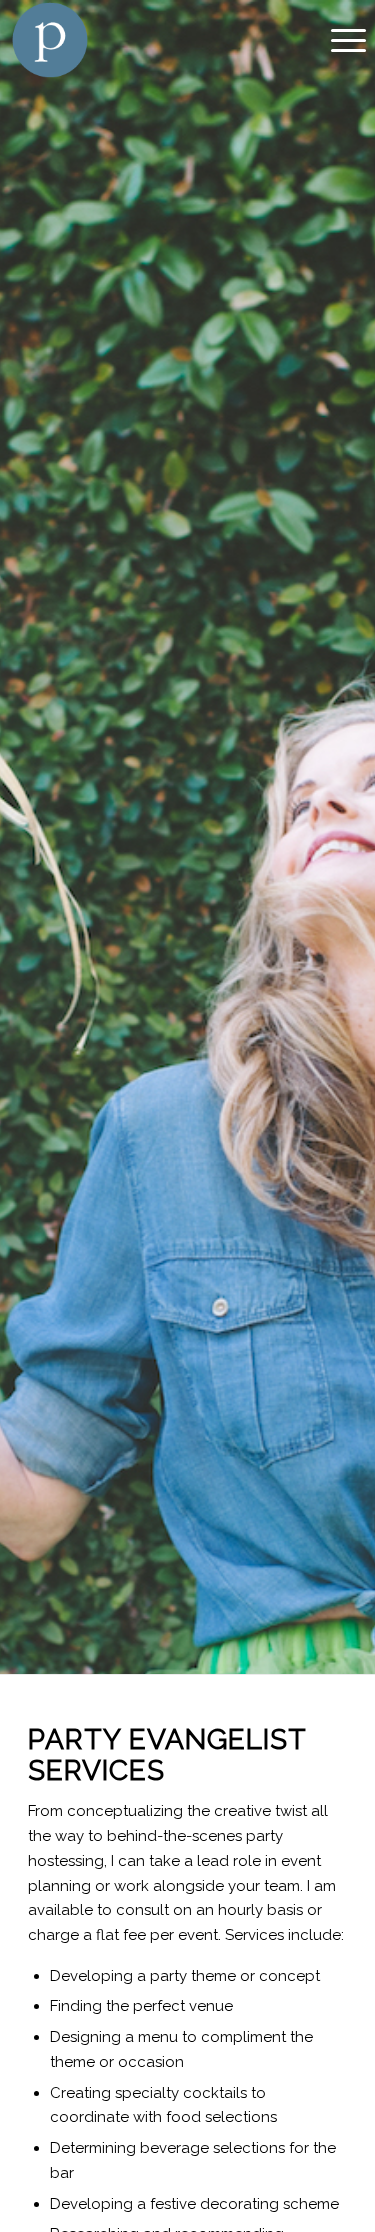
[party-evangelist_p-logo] (151, 40)
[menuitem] (338, 40)
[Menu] (338, 40)
